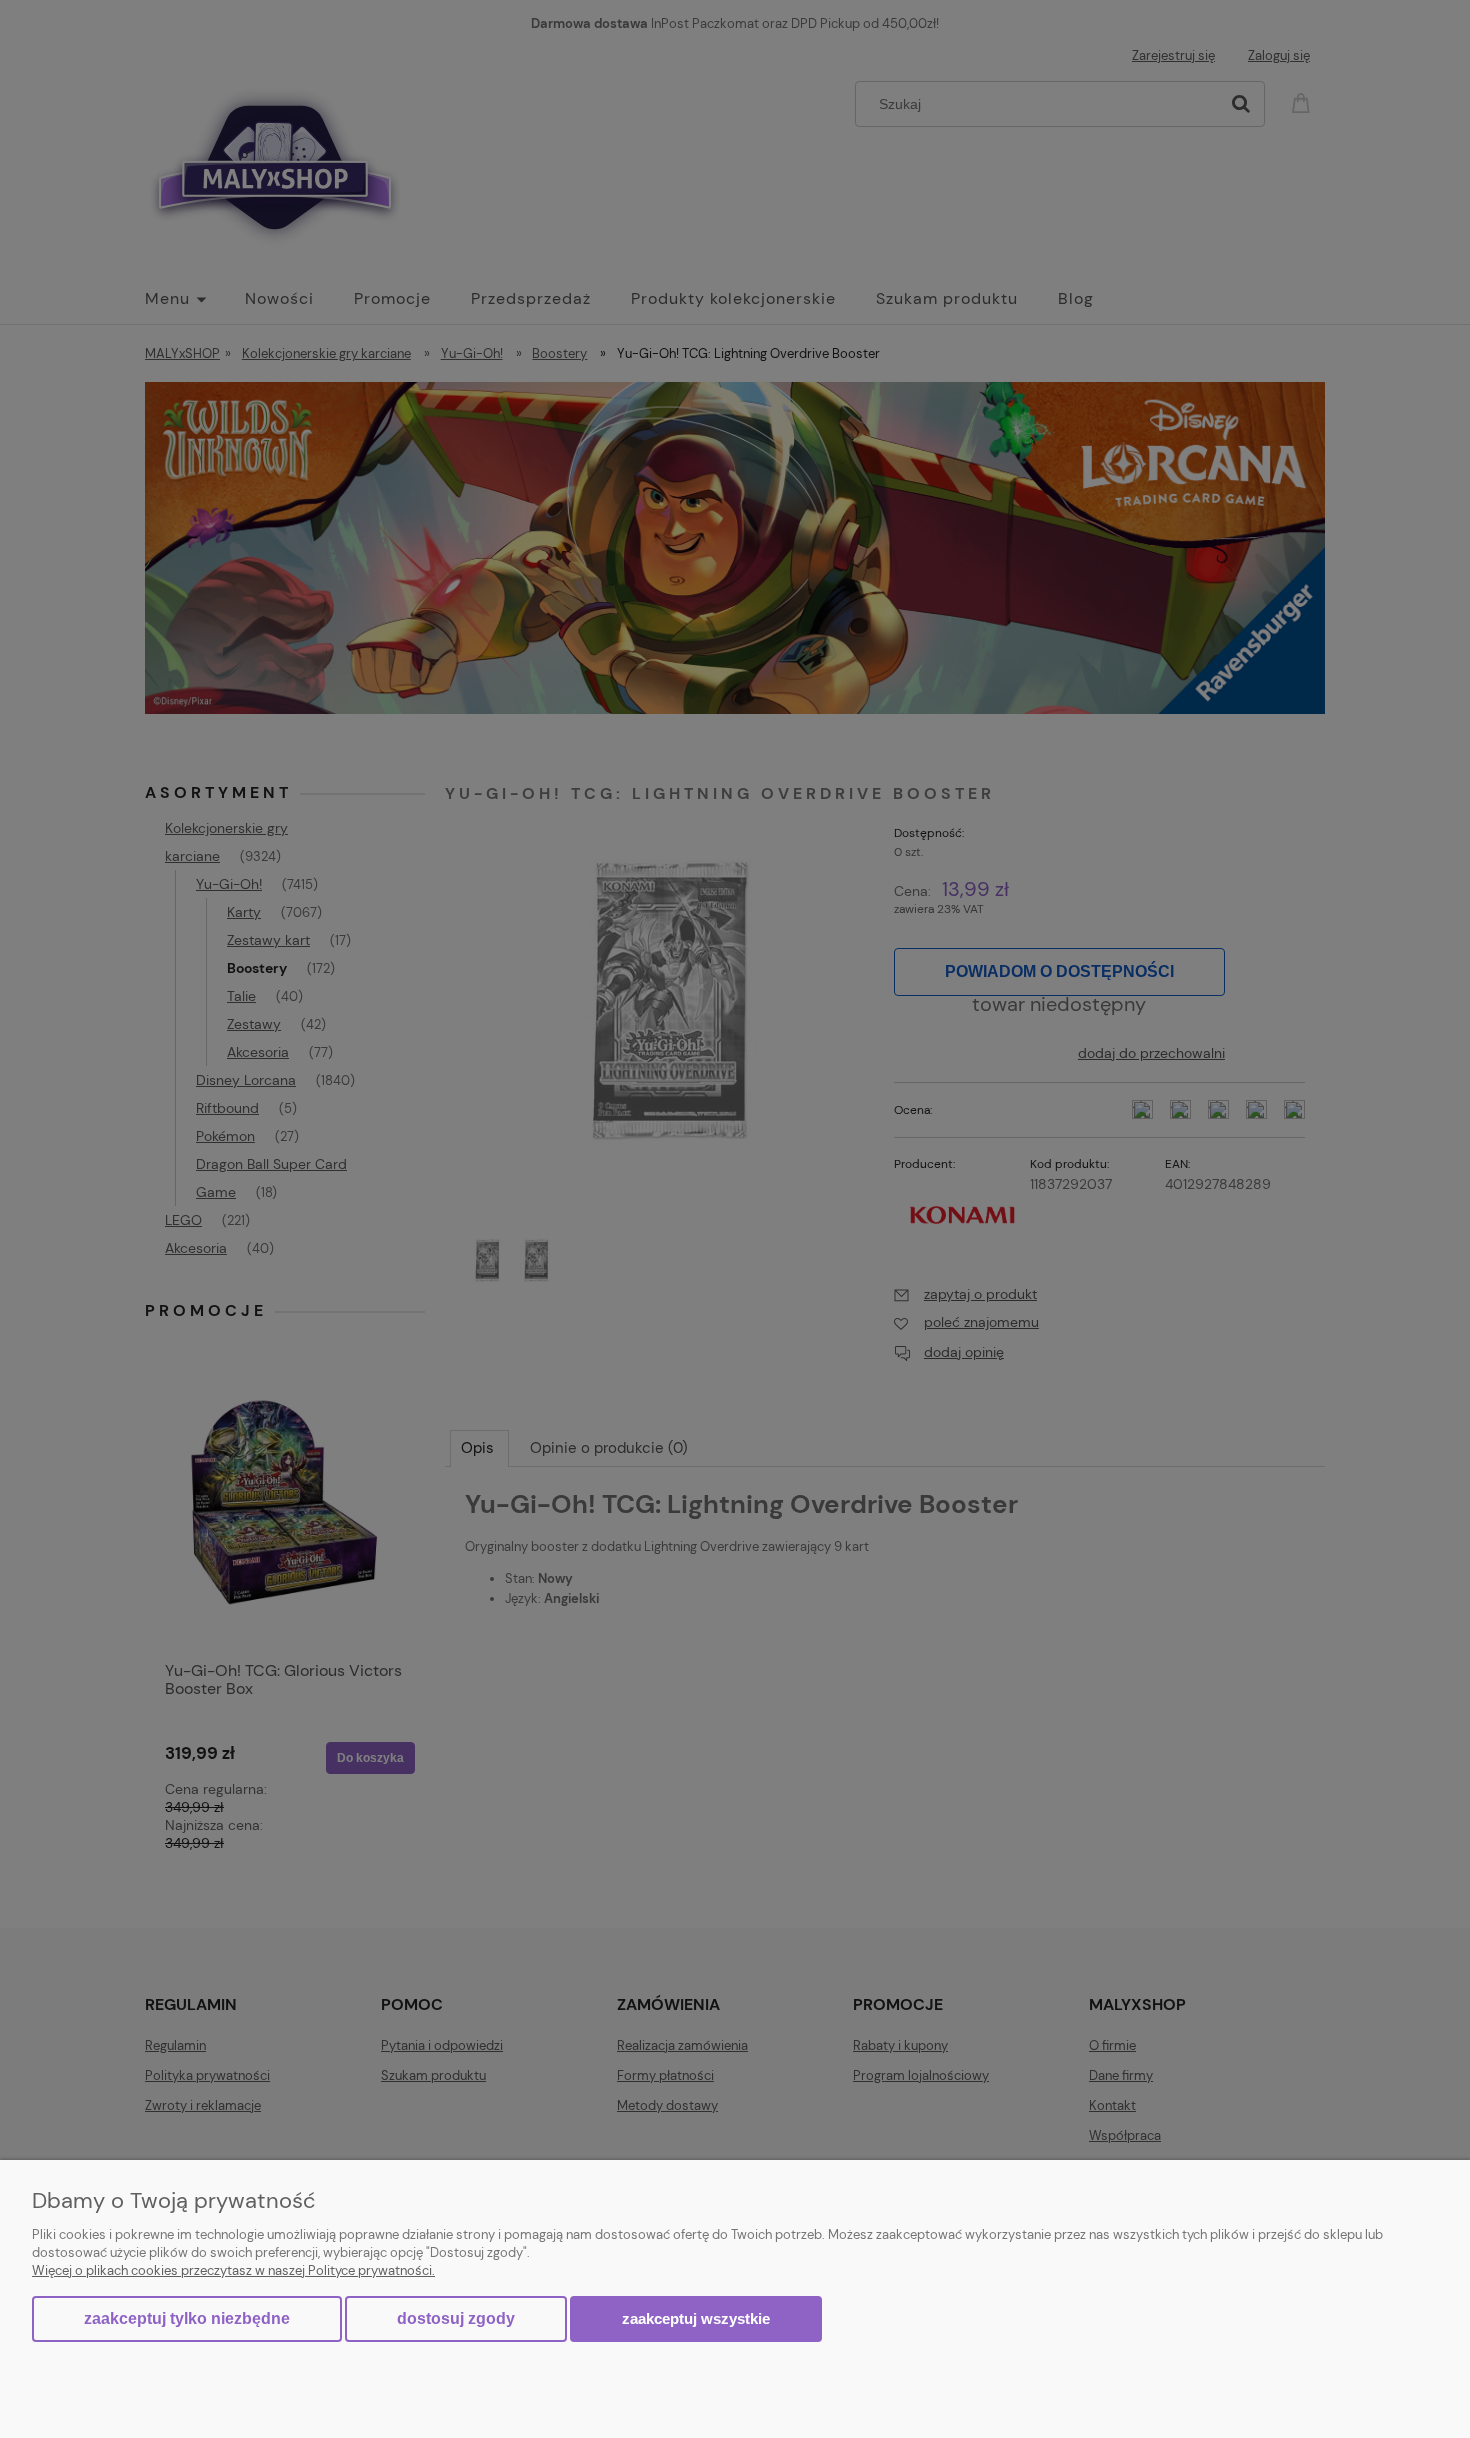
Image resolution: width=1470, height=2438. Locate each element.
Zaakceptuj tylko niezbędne (187, 2318)
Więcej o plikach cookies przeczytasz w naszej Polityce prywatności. (233, 2270)
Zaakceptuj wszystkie (696, 2318)
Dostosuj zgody (456, 2318)
